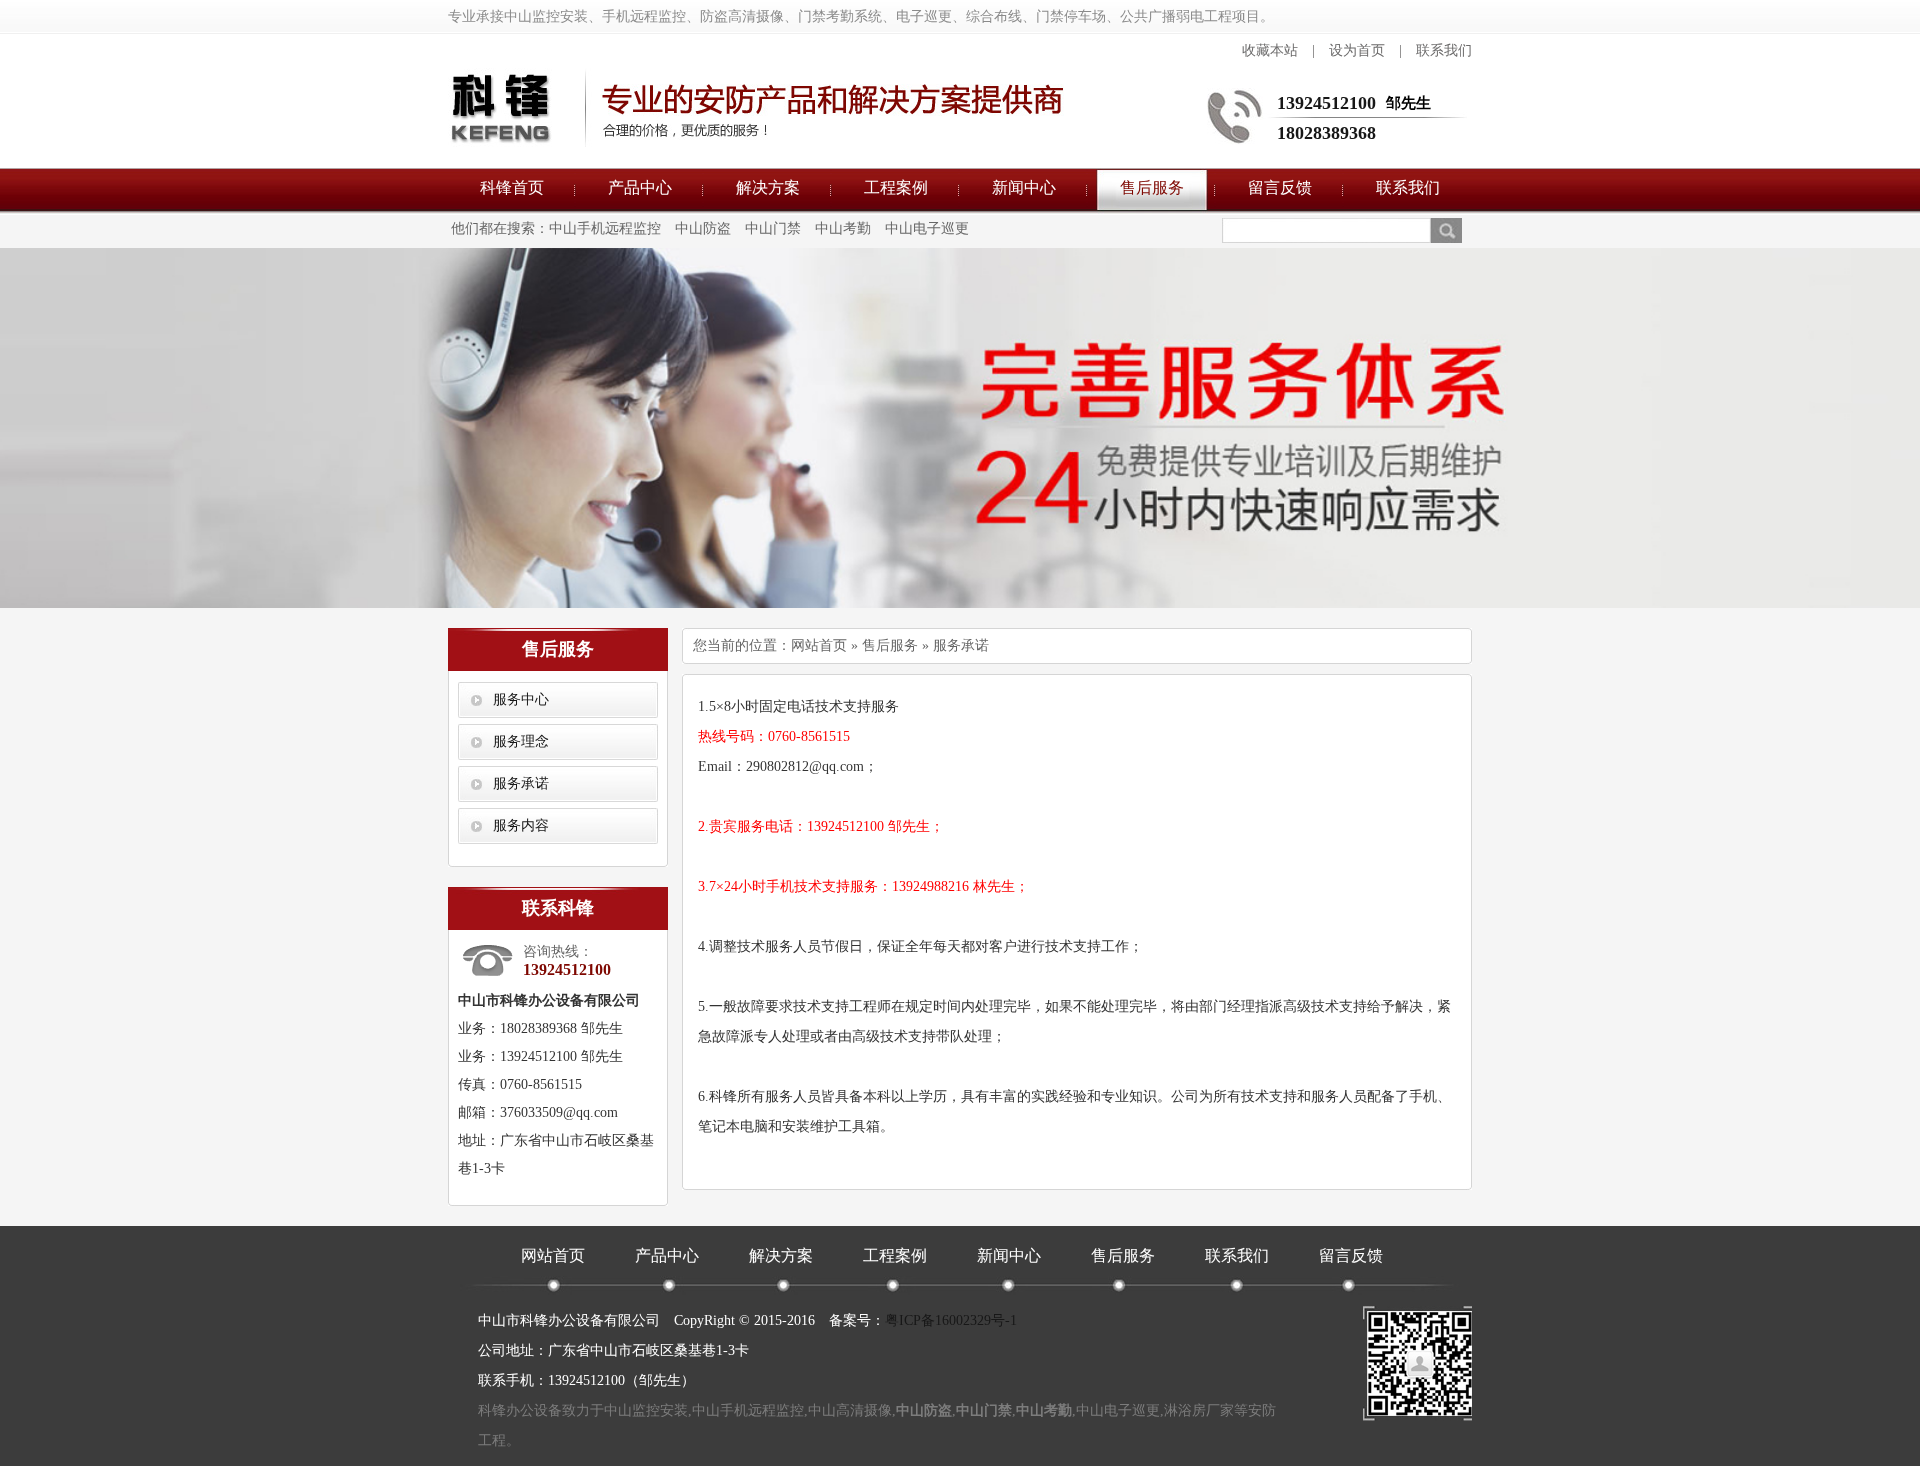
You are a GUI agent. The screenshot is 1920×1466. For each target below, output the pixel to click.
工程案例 (896, 187)
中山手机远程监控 (605, 228)
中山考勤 (843, 228)
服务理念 (521, 741)
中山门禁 (773, 228)
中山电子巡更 (927, 228)
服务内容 (521, 825)
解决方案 (768, 187)
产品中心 (640, 187)
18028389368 (1326, 133)
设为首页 (1357, 50)
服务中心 (521, 699)
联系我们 (1444, 50)
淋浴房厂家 (1199, 1410)
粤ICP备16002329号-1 (951, 1320)
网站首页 (819, 645)
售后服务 (1152, 187)
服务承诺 (521, 783)
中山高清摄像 (850, 1410)
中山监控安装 (646, 1410)
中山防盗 (703, 228)
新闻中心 (1024, 187)
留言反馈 (1280, 187)
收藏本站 (1270, 50)
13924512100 (1326, 103)
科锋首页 (512, 187)
